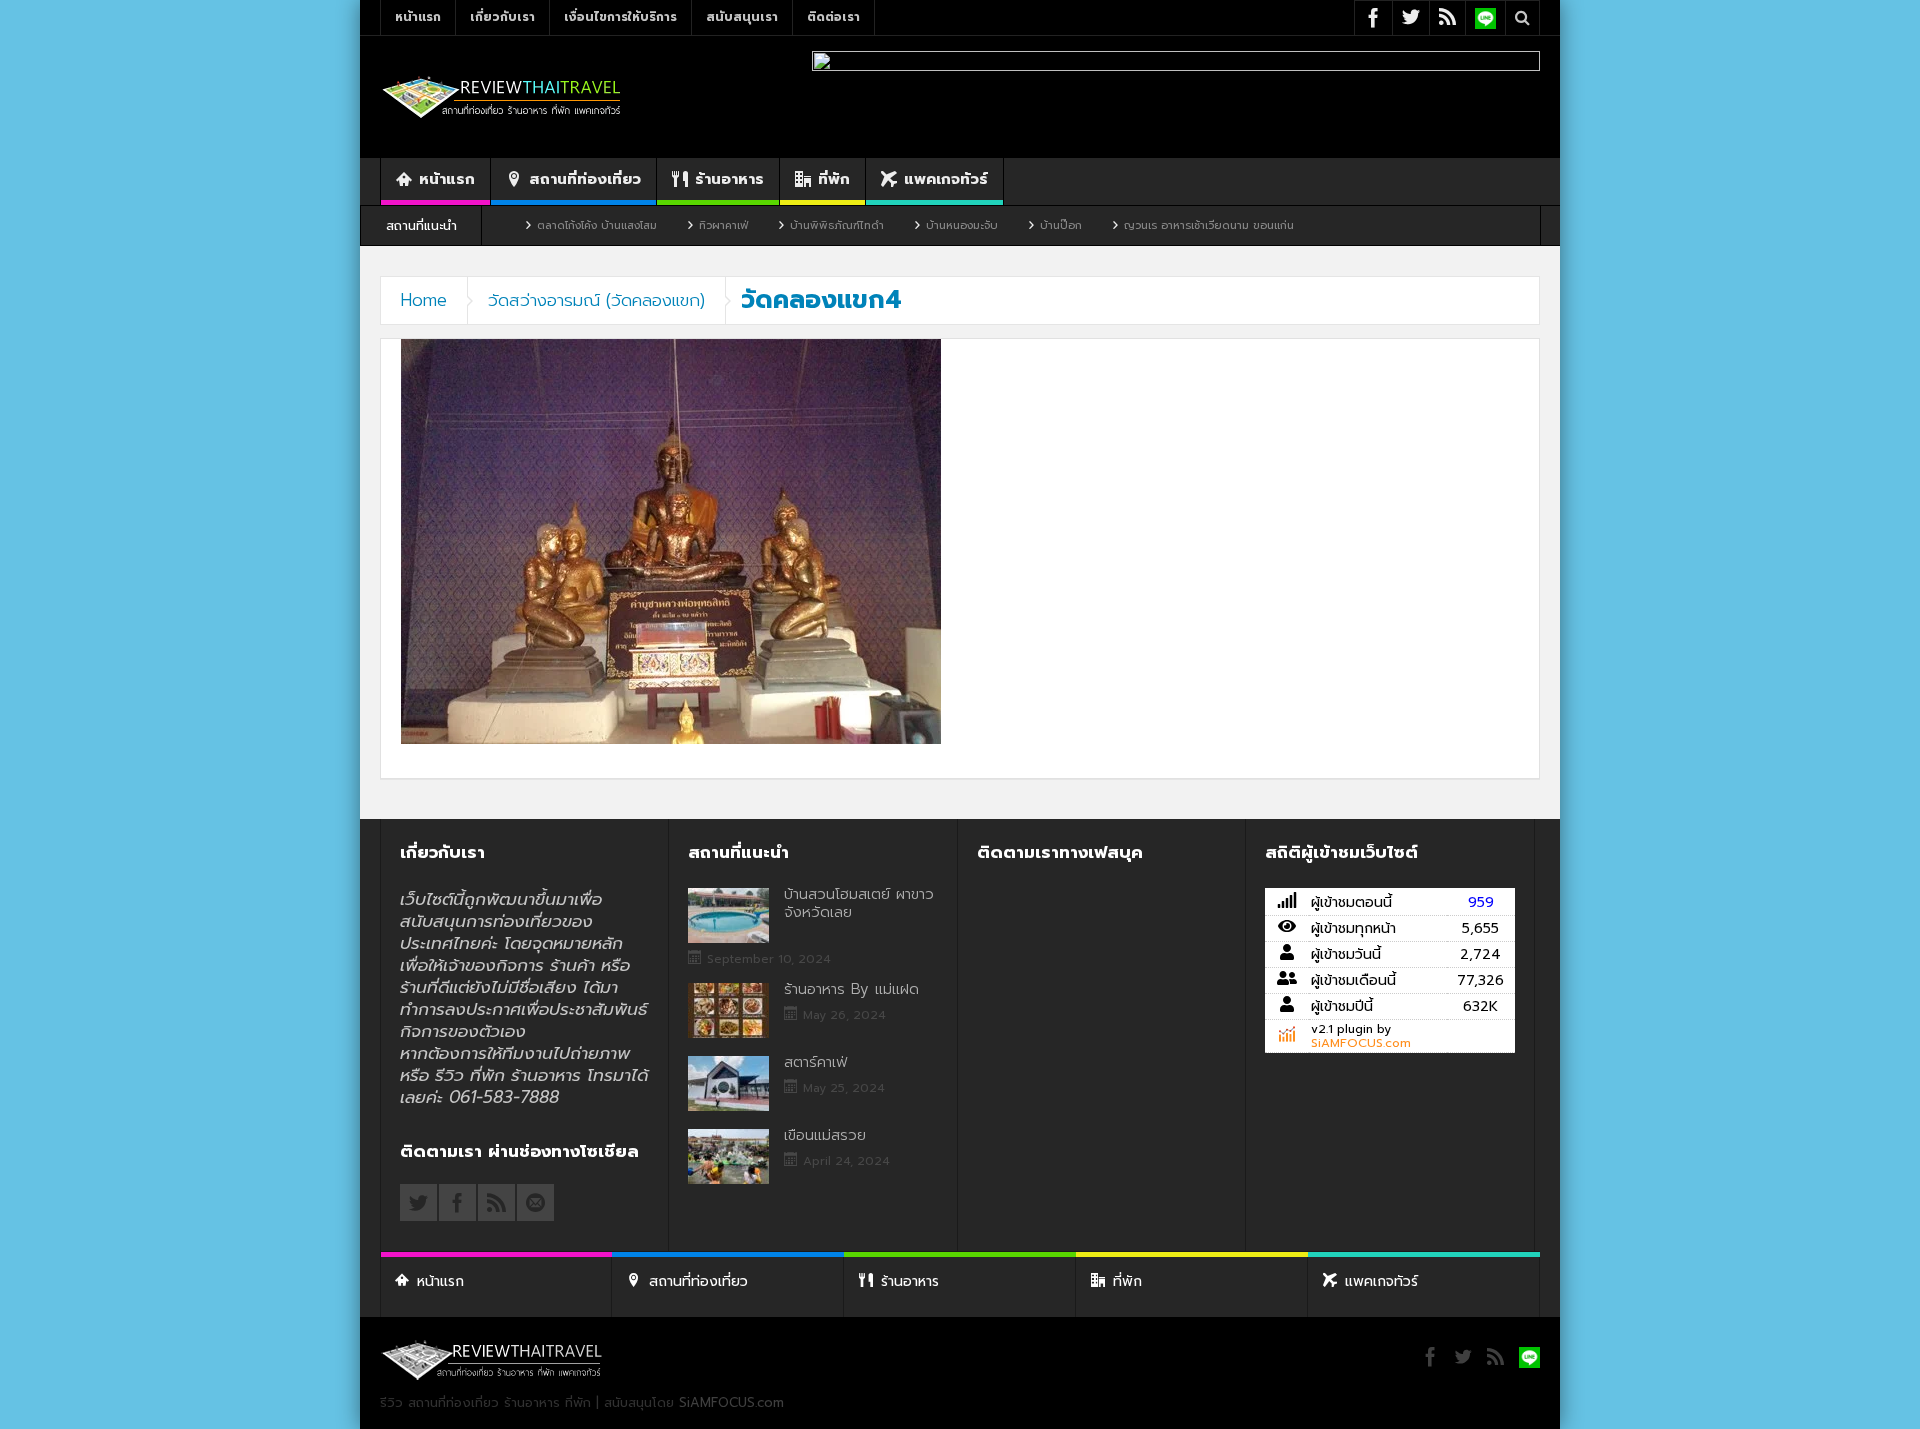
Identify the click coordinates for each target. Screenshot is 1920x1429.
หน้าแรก (418, 17)
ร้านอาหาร (729, 179)
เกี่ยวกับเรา (502, 17)
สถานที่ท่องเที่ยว (585, 179)
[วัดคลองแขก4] (671, 540)
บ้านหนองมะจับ (905, 225)
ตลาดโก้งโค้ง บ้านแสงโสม (540, 225)
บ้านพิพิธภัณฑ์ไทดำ (780, 225)
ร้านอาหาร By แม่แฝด (851, 989)
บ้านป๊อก (1004, 225)
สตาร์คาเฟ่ (815, 1062)
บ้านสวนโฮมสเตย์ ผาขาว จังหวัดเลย (859, 903)
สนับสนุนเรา (742, 17)
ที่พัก (834, 179)
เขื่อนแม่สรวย (825, 1135)
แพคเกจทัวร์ (946, 179)
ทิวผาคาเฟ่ (666, 225)
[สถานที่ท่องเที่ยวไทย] (502, 96)
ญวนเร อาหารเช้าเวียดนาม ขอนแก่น (1152, 225)
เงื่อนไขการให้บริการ (620, 17)
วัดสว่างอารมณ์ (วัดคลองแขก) (596, 300)
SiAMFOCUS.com (1361, 1043)
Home (424, 300)
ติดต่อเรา (833, 17)
